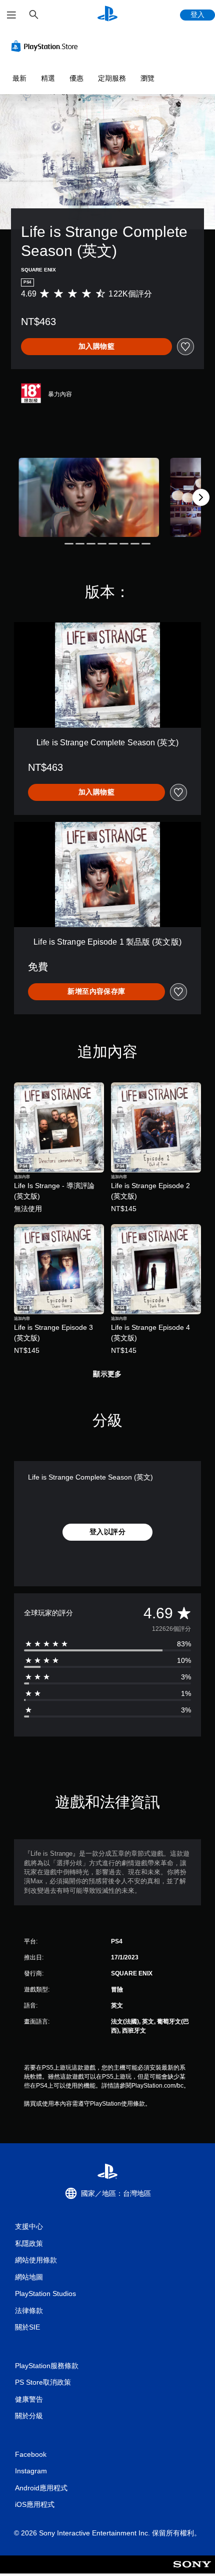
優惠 (76, 78)
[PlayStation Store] (46, 46)
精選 (48, 78)
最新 (19, 78)
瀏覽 (147, 78)
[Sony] (192, 2571)
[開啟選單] (11, 15)
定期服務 (112, 78)
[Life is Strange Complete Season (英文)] (89, 497)
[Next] (201, 497)
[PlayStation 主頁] (107, 15)
